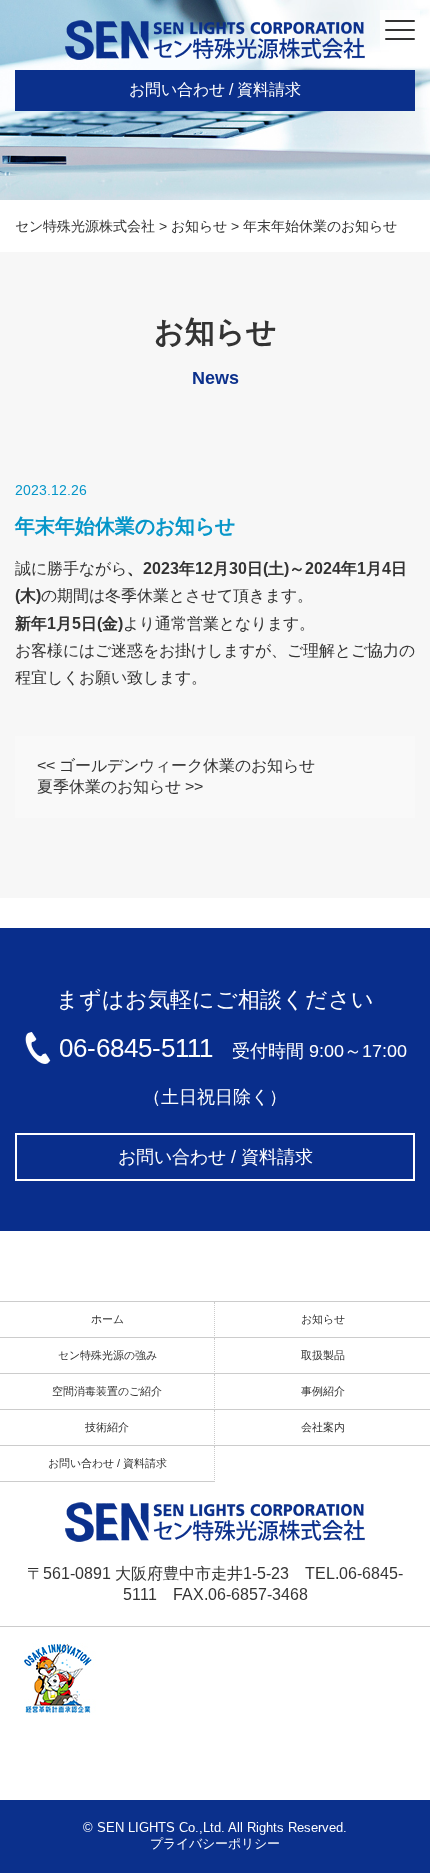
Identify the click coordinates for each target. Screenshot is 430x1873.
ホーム (107, 1319)
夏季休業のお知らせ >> (120, 786)
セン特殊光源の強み (107, 1355)
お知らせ (323, 1319)
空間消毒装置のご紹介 (107, 1391)
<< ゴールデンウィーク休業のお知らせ (176, 765)
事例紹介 (323, 1391)
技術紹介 (107, 1427)
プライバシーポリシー (215, 1843)
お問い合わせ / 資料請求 (215, 89)
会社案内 (323, 1427)
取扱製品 (323, 1355)
